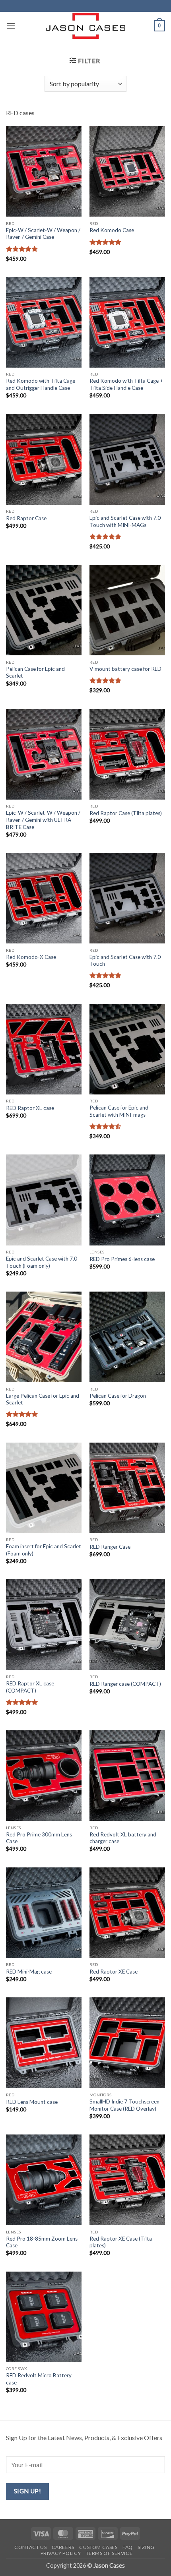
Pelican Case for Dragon (118, 1396)
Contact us (30, 2547)
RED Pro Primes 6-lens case (122, 1259)
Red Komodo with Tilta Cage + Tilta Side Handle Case (126, 384)
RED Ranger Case (110, 1547)
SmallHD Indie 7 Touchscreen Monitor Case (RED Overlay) (124, 2105)
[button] (11, 26)
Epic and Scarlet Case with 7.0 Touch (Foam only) (42, 1262)
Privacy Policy (61, 2553)
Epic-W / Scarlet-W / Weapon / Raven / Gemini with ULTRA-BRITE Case (43, 820)
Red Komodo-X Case (31, 957)
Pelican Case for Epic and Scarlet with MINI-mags (119, 1111)
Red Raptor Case (26, 518)
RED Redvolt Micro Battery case (39, 2379)
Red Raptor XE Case (114, 1972)
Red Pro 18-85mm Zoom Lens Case (42, 2242)
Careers (63, 2547)
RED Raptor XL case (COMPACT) (30, 1687)
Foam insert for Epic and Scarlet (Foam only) (44, 1550)
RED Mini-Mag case (29, 1972)
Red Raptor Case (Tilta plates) (126, 813)
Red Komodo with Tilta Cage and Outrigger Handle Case (41, 384)
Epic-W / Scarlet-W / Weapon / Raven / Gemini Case (43, 234)
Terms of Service (109, 2553)
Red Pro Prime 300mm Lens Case (39, 1838)
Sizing (146, 2547)
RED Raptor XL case (30, 1108)
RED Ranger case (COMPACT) (125, 1684)
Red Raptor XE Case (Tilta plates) (121, 2242)
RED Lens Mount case (32, 2102)
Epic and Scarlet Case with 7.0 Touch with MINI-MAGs (125, 521)
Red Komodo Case (112, 230)
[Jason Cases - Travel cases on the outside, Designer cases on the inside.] (85, 26)
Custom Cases (98, 2547)
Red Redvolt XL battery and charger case (123, 1838)
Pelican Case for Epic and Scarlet (35, 672)
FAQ (128, 2547)
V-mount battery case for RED (125, 669)
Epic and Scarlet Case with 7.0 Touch (125, 961)
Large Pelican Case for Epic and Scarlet (43, 1399)
